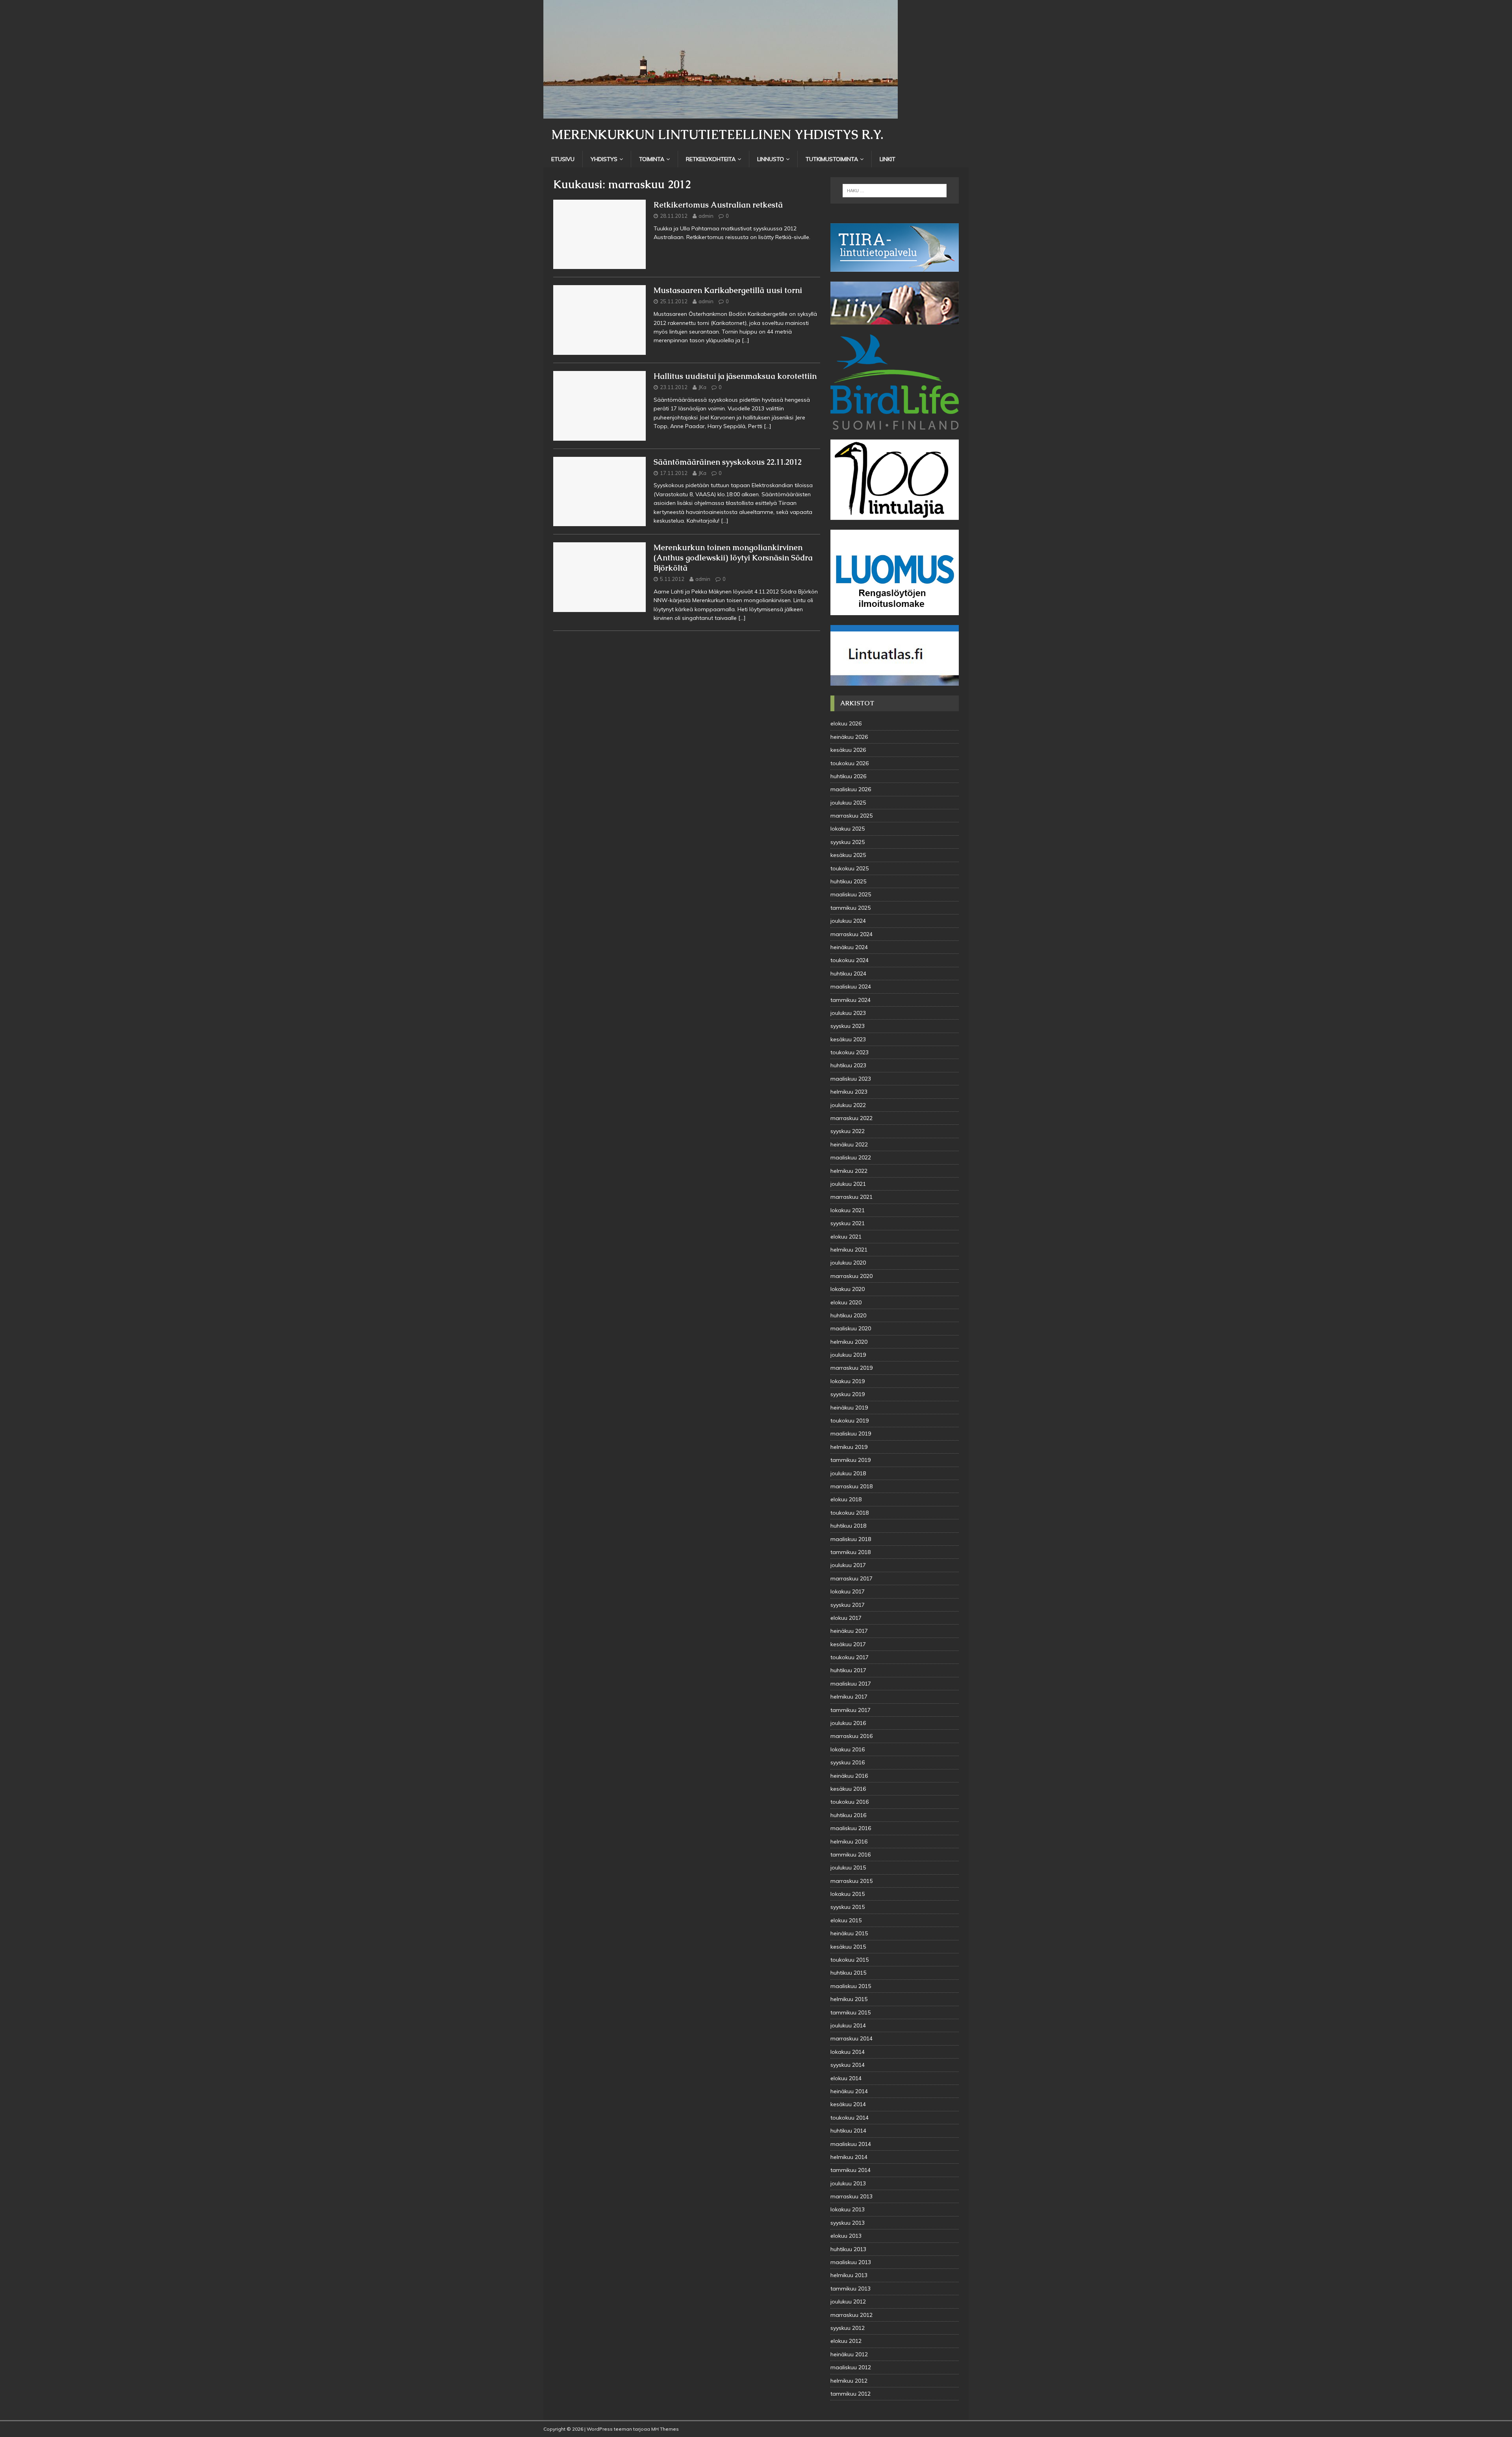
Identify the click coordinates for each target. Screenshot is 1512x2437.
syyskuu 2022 (848, 1131)
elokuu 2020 (846, 1302)
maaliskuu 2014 (851, 2144)
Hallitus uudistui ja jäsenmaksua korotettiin (735, 376)
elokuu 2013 (846, 2236)
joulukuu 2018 (848, 1473)
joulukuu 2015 (848, 1868)
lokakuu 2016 (848, 1749)
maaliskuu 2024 (851, 987)
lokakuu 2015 (848, 1894)
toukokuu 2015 (850, 1960)
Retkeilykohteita (711, 159)
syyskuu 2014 (848, 2065)
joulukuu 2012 (848, 2302)
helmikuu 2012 (849, 2381)
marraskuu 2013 (851, 2196)
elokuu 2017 (846, 1618)
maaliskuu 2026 (851, 789)
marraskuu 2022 (851, 1118)
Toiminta (652, 159)
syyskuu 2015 (848, 1907)
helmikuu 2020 (849, 1342)
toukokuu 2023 (850, 1052)
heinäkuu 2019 (849, 1408)
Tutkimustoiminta (832, 159)
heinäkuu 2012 (849, 2354)
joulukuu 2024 (848, 921)
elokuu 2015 (846, 1920)
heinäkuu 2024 (849, 947)
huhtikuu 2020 (848, 1315)
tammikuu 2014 (850, 2170)
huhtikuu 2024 (848, 974)
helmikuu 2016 (849, 1842)
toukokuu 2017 (850, 1657)
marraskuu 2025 (851, 816)
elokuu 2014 (846, 2078)
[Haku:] (895, 191)
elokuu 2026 (846, 723)
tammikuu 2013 (850, 2289)
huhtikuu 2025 (848, 881)
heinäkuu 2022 (849, 1144)
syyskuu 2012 (848, 2328)
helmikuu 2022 (849, 1171)
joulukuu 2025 (848, 803)
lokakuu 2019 (848, 1381)
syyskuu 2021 (848, 1223)
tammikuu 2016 (850, 1855)
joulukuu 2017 (848, 1565)
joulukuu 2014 (848, 2025)
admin (706, 216)
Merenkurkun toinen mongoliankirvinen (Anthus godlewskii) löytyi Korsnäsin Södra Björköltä (733, 558)
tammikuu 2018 (850, 1552)
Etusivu (563, 159)
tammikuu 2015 (850, 2012)
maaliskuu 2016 (851, 1828)
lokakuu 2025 (848, 829)
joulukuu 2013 (848, 2183)
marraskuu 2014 (851, 2038)
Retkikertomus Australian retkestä (718, 205)
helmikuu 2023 (849, 1092)
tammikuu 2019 (850, 1460)
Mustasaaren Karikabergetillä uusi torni (728, 290)
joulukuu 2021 (848, 1184)
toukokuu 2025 (850, 868)
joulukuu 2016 (848, 1723)
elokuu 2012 (846, 2341)
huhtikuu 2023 (848, 1065)
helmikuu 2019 (849, 1447)
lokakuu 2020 (848, 1289)
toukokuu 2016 (850, 1802)
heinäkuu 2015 (849, 1933)
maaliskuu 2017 (851, 1684)
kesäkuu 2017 (848, 1644)
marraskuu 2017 (851, 1578)
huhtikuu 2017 (848, 1670)
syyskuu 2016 (848, 1762)
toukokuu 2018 (850, 1513)
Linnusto (771, 159)
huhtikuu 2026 (848, 776)
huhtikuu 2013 (848, 2249)
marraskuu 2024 (851, 934)
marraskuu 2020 (851, 1276)
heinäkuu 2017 (849, 1631)
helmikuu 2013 (849, 2275)
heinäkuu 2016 (849, 1776)
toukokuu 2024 (850, 960)
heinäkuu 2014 (849, 2091)
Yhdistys (604, 159)
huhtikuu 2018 (848, 1526)
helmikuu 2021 (849, 1250)
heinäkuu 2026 (849, 737)
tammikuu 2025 (850, 908)
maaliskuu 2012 (851, 2367)
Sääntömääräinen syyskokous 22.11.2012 (728, 462)
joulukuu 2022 (848, 1105)
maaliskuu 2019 (851, 1434)
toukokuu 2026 (850, 763)
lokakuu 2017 (848, 1591)
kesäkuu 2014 (848, 2104)
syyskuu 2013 (848, 2223)
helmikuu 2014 (849, 2157)
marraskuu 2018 (851, 1486)
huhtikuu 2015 (848, 1973)
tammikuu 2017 (850, 1710)
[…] (746, 340)
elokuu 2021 (846, 1237)
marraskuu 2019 (851, 1368)
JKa (702, 387)
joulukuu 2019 (848, 1355)
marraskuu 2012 (851, 2315)
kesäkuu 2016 (848, 1789)
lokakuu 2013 (848, 2209)
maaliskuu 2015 (851, 1986)
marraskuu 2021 (851, 1197)
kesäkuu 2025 (848, 855)
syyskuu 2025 (848, 842)
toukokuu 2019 (850, 1421)
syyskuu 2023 (848, 1026)
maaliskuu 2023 (851, 1079)
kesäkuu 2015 (848, 1947)
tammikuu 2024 (850, 1000)
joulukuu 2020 (848, 1263)
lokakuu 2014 (848, 2052)
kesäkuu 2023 (848, 1039)
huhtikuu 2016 (848, 1815)
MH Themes (665, 2429)
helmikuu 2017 (849, 1697)
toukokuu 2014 (850, 2118)
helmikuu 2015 (849, 1999)
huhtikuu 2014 (848, 2131)
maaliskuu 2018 (851, 1539)
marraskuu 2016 (851, 1736)
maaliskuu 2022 (851, 1157)
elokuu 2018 (846, 1499)
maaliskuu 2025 (851, 894)
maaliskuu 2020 (851, 1328)
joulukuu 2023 (848, 1013)
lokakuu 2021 (848, 1210)
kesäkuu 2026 (848, 750)
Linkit (888, 159)
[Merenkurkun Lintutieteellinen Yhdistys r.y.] (721, 114)
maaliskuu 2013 (851, 2262)
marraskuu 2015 (851, 1881)
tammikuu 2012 (850, 2394)
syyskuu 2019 (848, 1394)
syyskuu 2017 (848, 1605)
